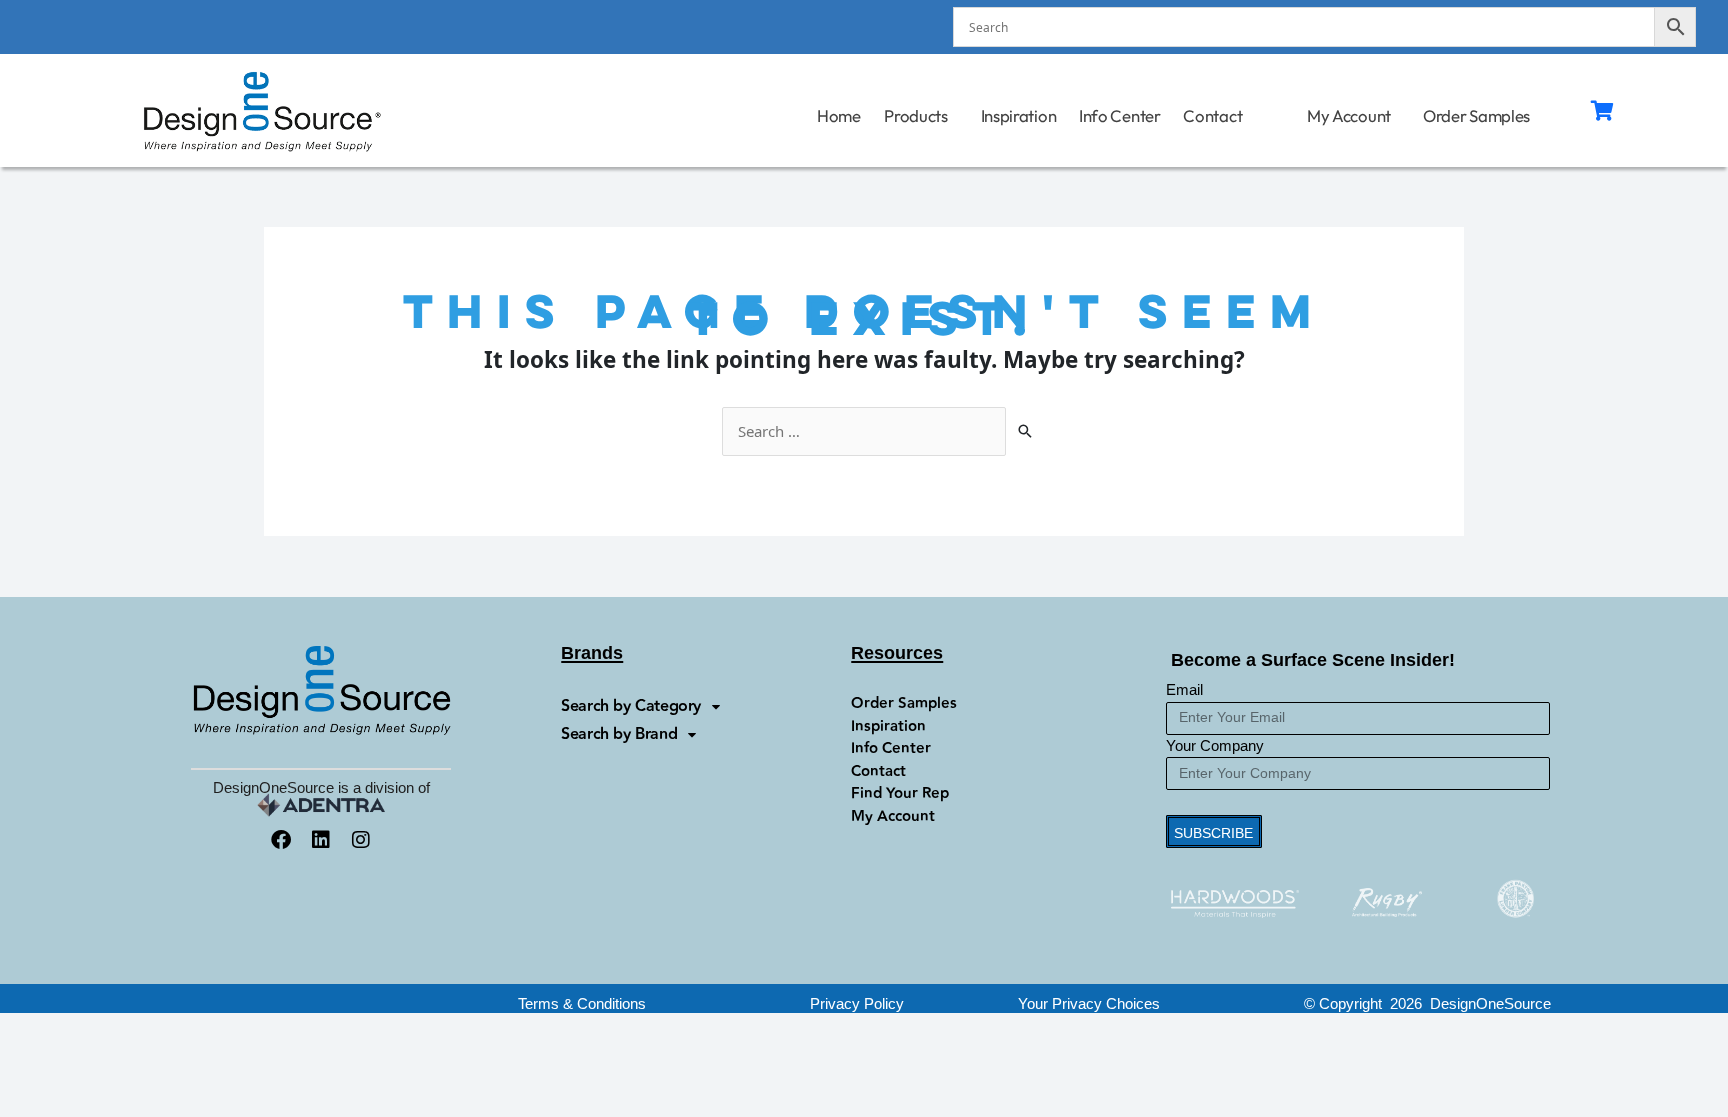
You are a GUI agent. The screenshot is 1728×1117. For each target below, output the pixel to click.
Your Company (1215, 745)
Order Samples (1477, 115)
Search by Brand (619, 734)
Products (916, 115)
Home (838, 115)
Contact (1213, 115)
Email (1184, 689)
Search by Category (631, 706)
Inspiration (1019, 115)
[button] (1089, 1003)
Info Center (1120, 115)
